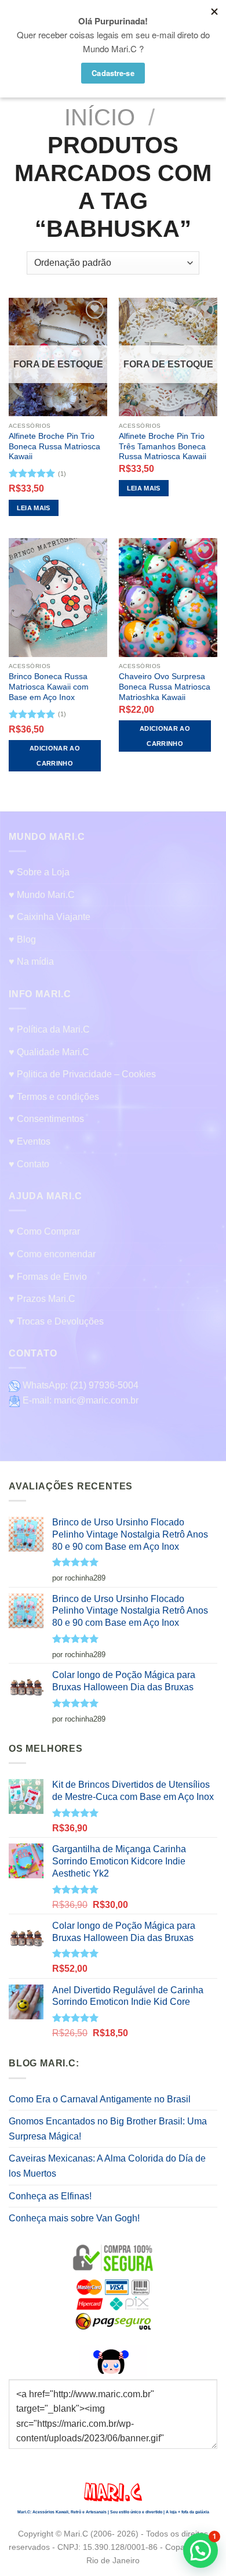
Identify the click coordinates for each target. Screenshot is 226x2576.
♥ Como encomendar (52, 1254)
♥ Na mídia (31, 962)
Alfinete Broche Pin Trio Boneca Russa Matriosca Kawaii (54, 446)
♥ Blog (22, 939)
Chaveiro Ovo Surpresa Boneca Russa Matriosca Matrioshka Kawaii (165, 687)
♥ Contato (29, 1164)
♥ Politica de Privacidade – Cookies (82, 1074)
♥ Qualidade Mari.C (49, 1052)
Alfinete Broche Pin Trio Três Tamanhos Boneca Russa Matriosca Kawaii (163, 446)
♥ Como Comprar (44, 1231)
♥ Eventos (30, 1141)
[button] (201, 2550)
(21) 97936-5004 (104, 1385)
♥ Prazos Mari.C (42, 1299)
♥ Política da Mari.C (49, 1029)
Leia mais (34, 508)
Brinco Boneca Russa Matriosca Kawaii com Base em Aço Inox (49, 687)
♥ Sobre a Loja (39, 872)
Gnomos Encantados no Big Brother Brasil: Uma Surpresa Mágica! (108, 2129)
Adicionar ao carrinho (55, 756)
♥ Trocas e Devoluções (56, 1321)
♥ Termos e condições (54, 1097)
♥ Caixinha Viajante (50, 917)
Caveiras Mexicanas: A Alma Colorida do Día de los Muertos (107, 2166)
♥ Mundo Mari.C (42, 895)
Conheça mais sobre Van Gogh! (74, 2218)
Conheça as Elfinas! (50, 2196)
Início (100, 117)
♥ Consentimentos (46, 1119)
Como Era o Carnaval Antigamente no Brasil (100, 2099)
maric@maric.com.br (96, 1400)
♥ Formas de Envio (48, 1277)
